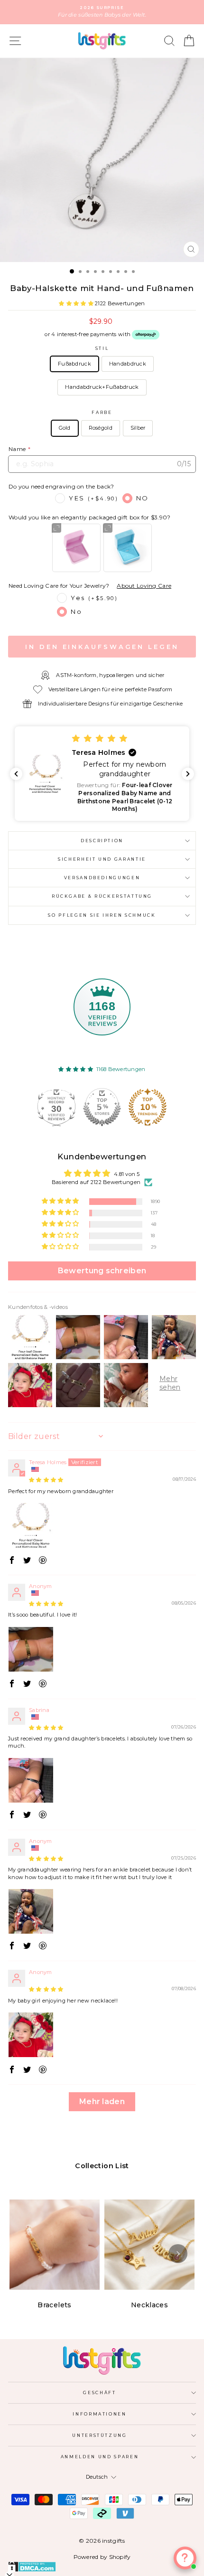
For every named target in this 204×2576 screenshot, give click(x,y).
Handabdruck (128, 364)
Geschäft (99, 2393)
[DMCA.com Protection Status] (102, 2567)
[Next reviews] (188, 774)
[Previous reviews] (16, 774)
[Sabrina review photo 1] (31, 1780)
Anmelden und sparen (100, 2457)
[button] (77, 303)
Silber (138, 428)
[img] (46, 1480)
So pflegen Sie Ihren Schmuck (102, 915)
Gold (65, 428)
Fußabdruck (74, 364)
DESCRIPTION (102, 841)
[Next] (178, 2254)
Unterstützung (99, 2435)
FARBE (102, 412)
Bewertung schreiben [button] (102, 1271)
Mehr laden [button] (102, 2101)
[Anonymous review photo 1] (31, 1649)
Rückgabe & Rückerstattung (102, 896)
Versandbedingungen (102, 878)
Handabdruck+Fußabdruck (102, 387)
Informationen (99, 2414)
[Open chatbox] (185, 2558)
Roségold (101, 428)
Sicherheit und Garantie (102, 859)
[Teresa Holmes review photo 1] (31, 1525)
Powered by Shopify (102, 2557)
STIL (102, 348)
